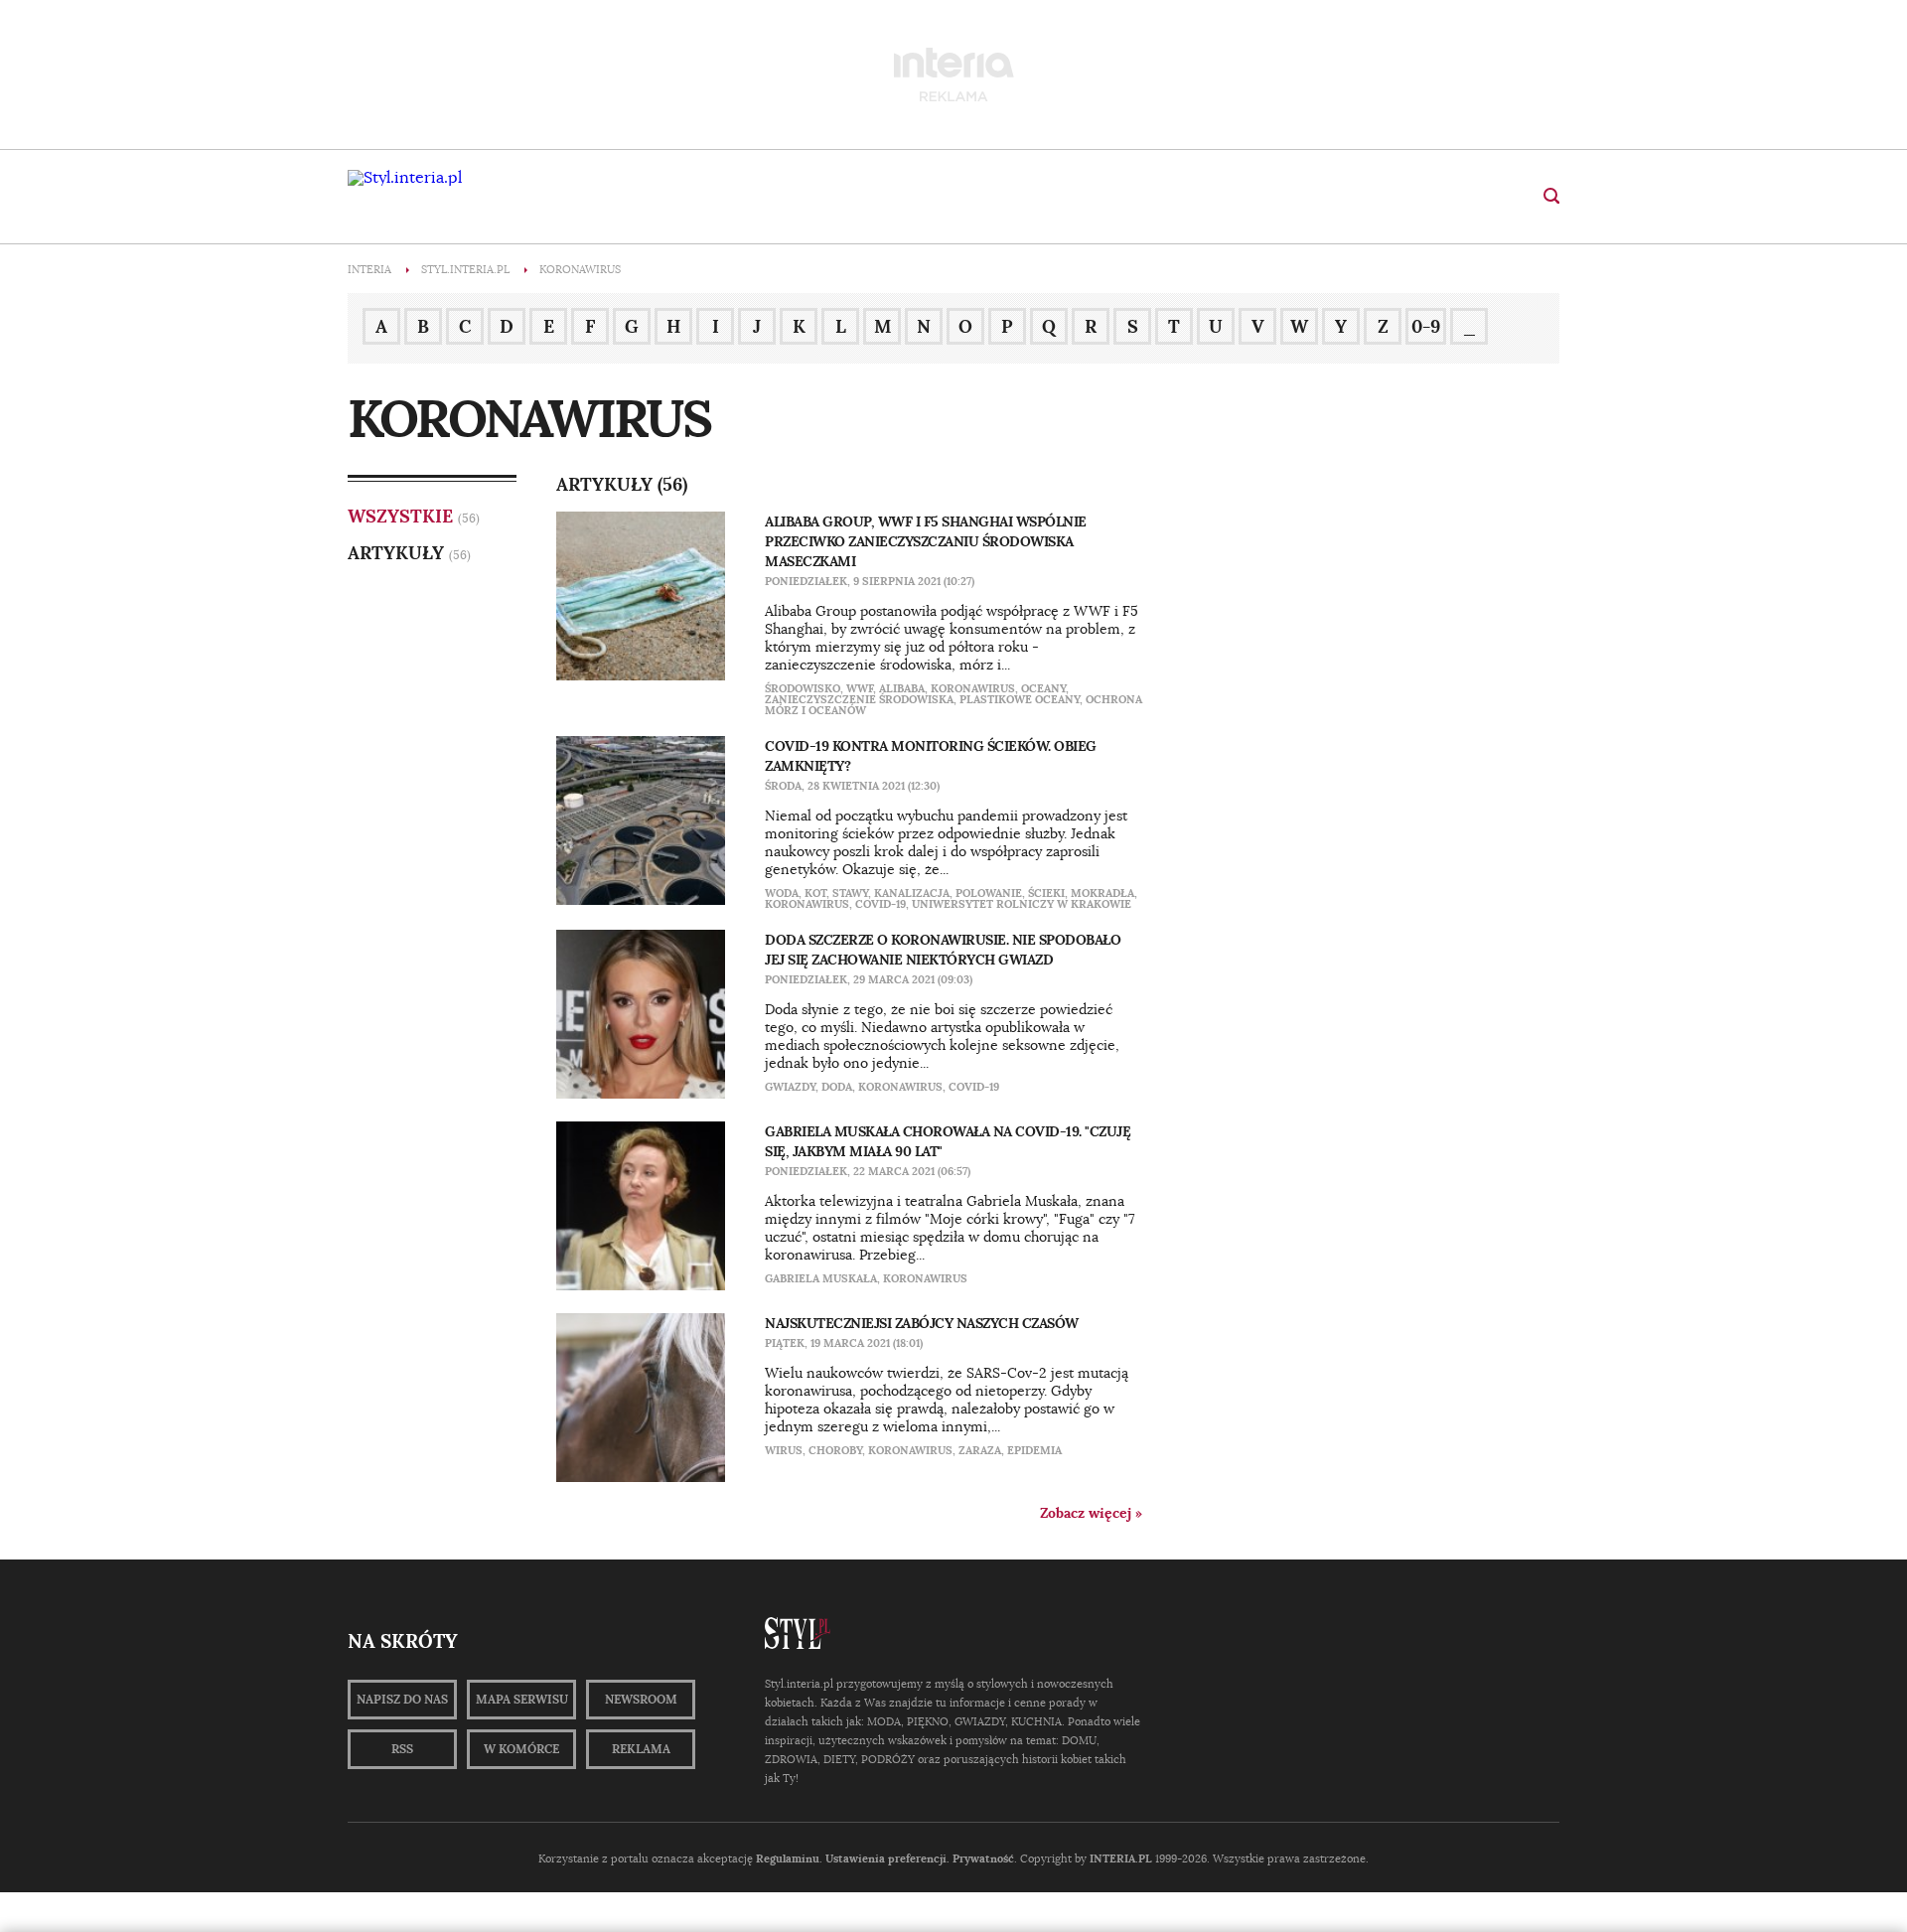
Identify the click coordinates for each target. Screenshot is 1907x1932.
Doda (837, 1087)
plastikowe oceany (1020, 699)
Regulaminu (788, 1858)
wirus (784, 1450)
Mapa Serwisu (522, 1700)
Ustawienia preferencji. (887, 1858)
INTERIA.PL (1121, 1858)
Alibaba (902, 688)
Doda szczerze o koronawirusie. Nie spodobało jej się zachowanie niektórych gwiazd (943, 950)
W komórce (521, 1749)
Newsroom (641, 1700)
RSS (402, 1749)
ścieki (1046, 893)
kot (815, 893)
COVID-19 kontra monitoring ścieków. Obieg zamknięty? (931, 756)
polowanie (989, 893)
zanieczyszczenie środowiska (859, 699)
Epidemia (1034, 1450)
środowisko (803, 688)
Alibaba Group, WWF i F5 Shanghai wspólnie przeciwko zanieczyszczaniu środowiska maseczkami (926, 541)
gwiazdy (790, 1087)
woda (782, 893)
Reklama (641, 1749)
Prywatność (983, 1858)
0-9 (1426, 326)
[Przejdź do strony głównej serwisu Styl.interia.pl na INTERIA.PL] (405, 178)
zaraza (980, 1450)
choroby (835, 1450)
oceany (1043, 688)
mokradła (1102, 893)
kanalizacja (912, 893)
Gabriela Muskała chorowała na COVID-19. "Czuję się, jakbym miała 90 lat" (948, 1141)
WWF (860, 688)
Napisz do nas (402, 1700)
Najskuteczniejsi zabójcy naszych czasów (922, 1323)
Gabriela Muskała (821, 1278)
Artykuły (396, 553)
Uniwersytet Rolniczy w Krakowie (1022, 904)
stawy (850, 893)
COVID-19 (880, 904)
